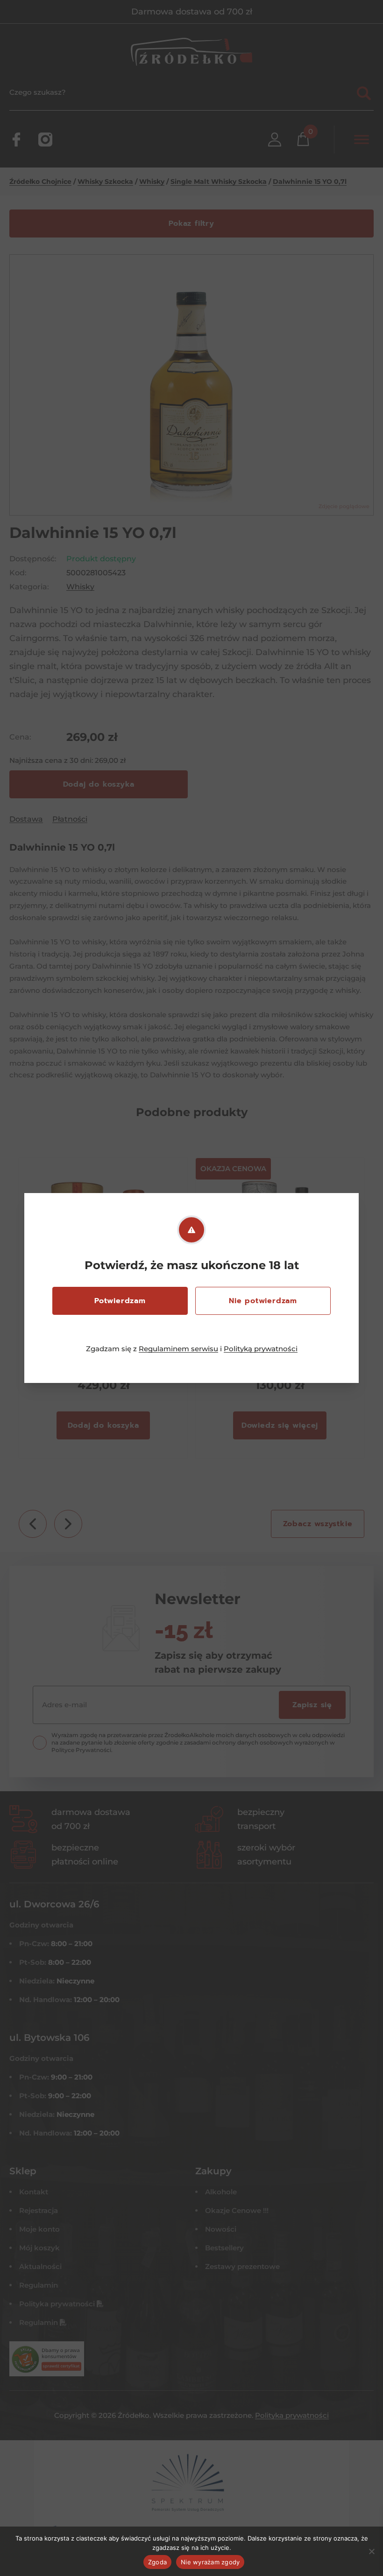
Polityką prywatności (261, 1349)
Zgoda (157, 2562)
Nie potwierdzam (263, 1301)
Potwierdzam (120, 1301)
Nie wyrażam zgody (210, 2562)
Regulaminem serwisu (178, 1349)
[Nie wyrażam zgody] (371, 2551)
